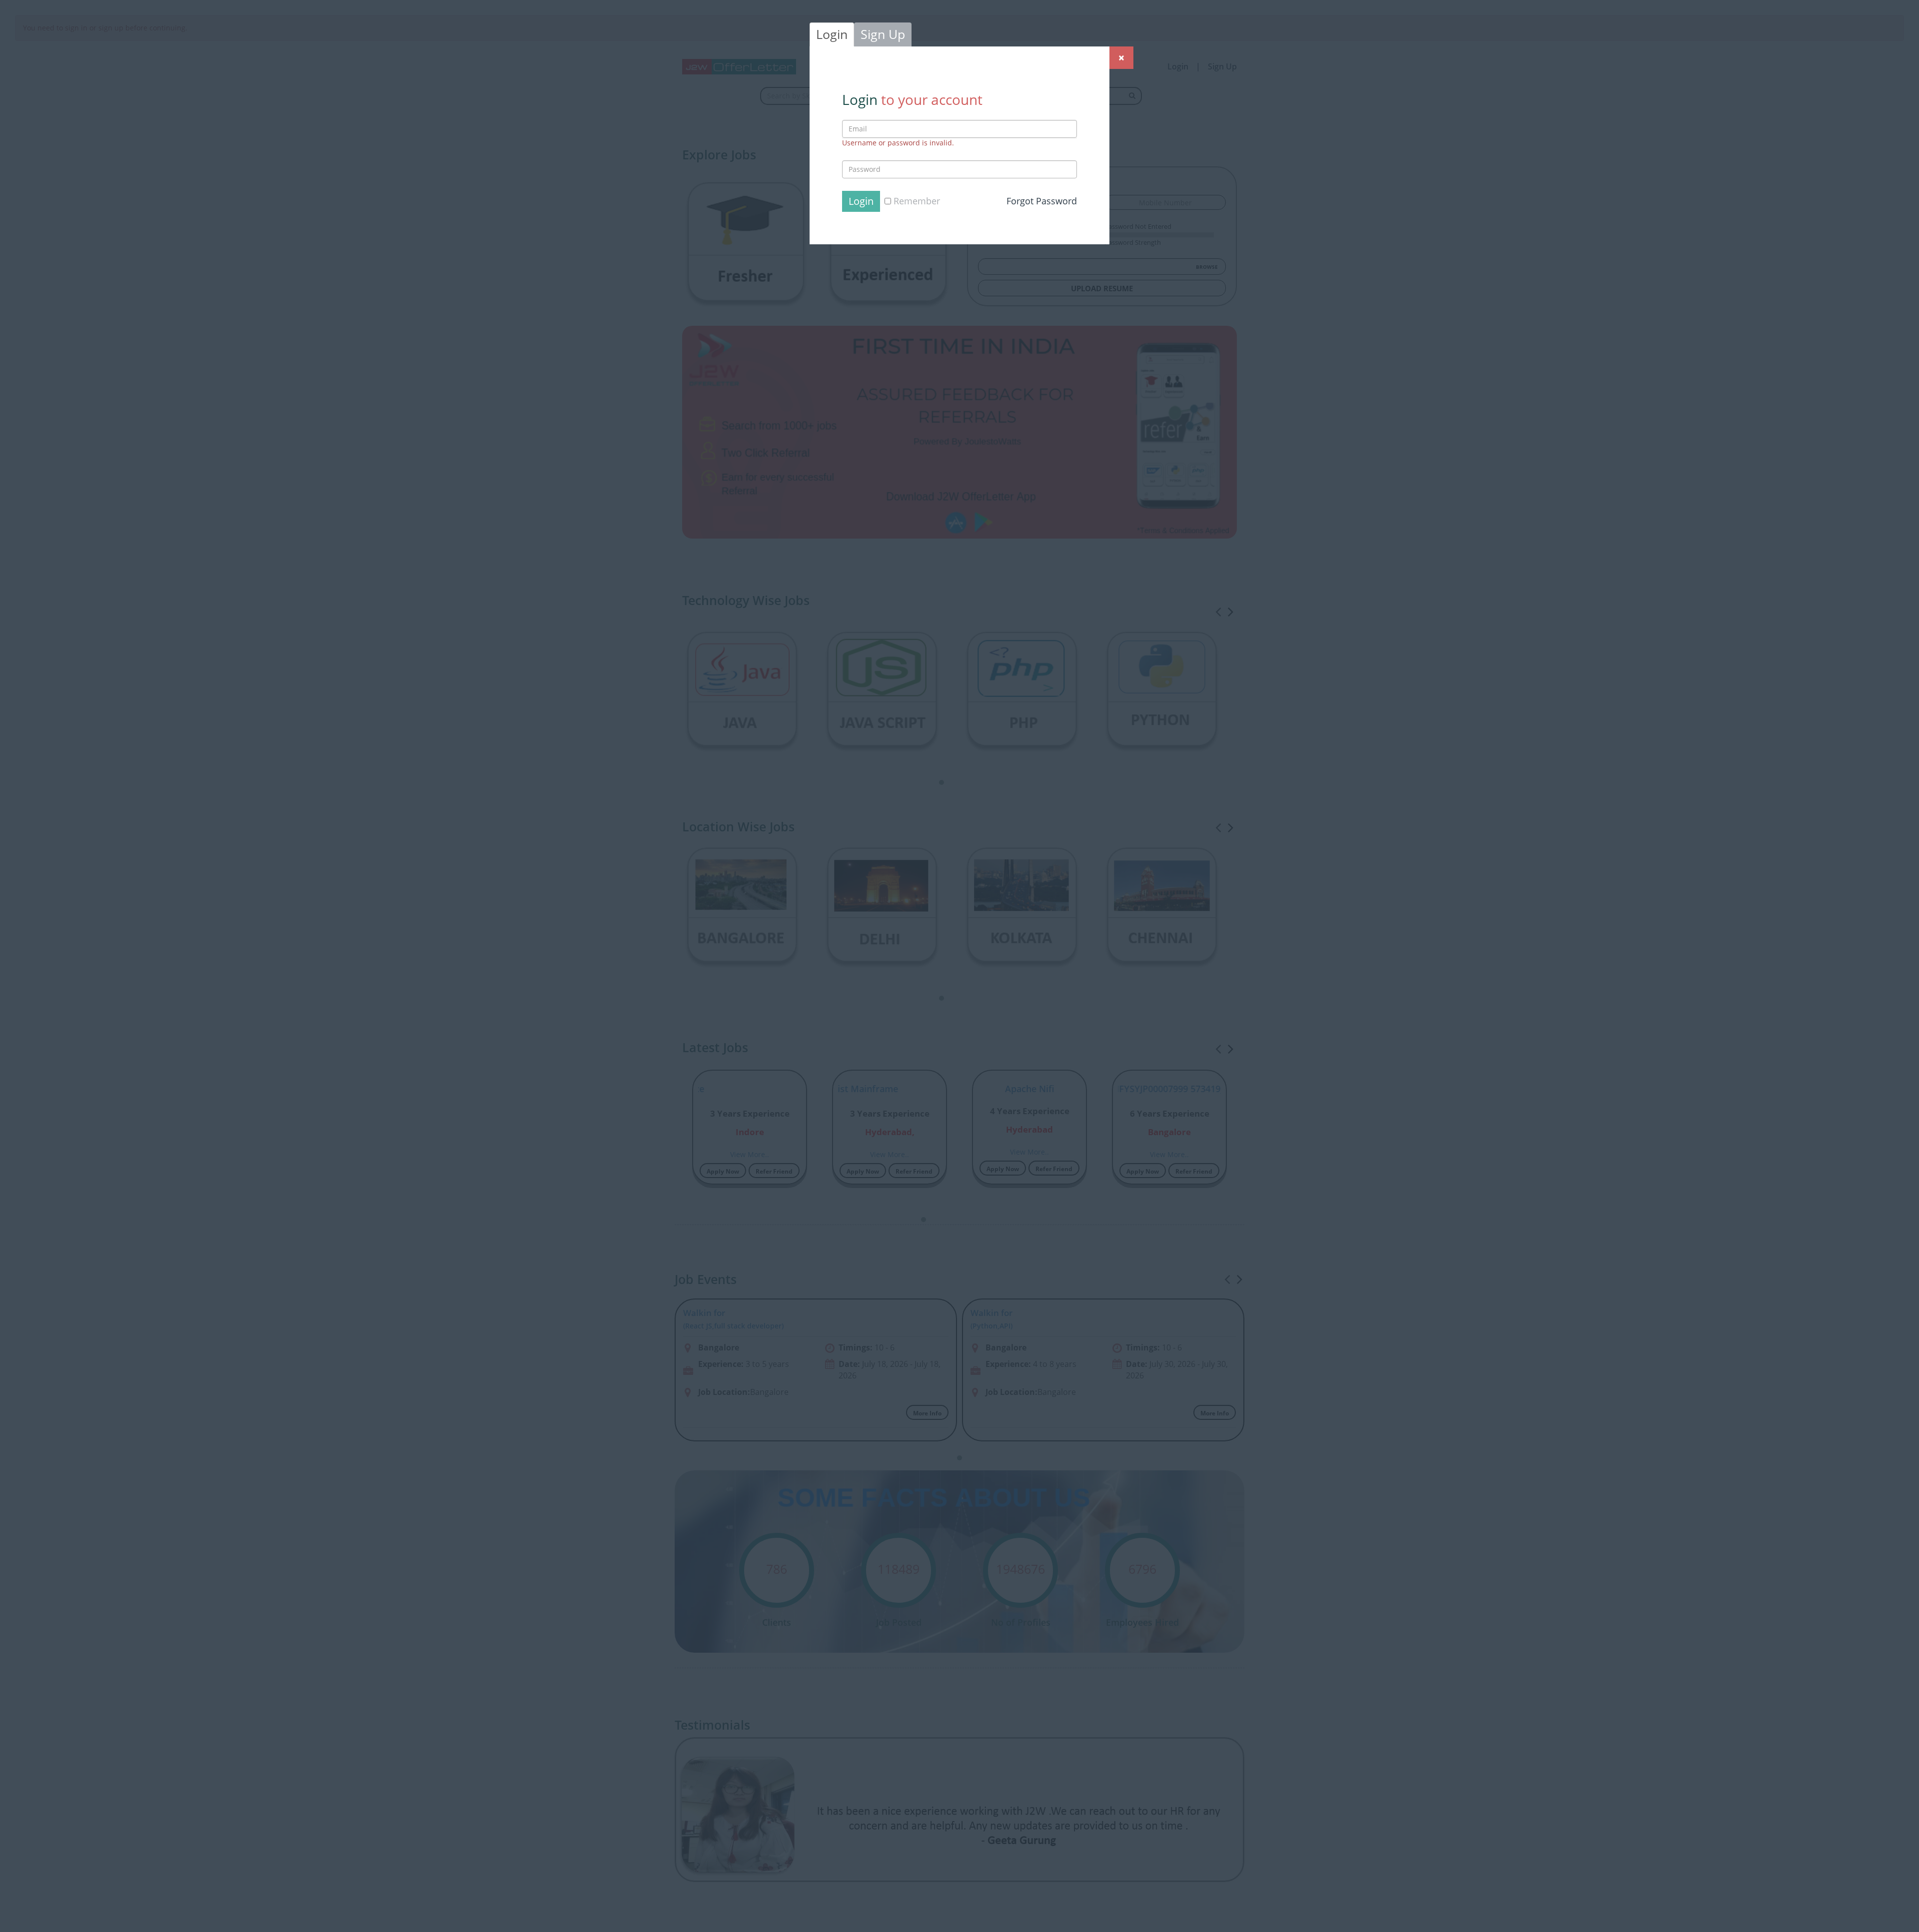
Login (861, 201)
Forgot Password (1042, 201)
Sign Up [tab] (883, 34)
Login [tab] (832, 34)
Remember (916, 201)
